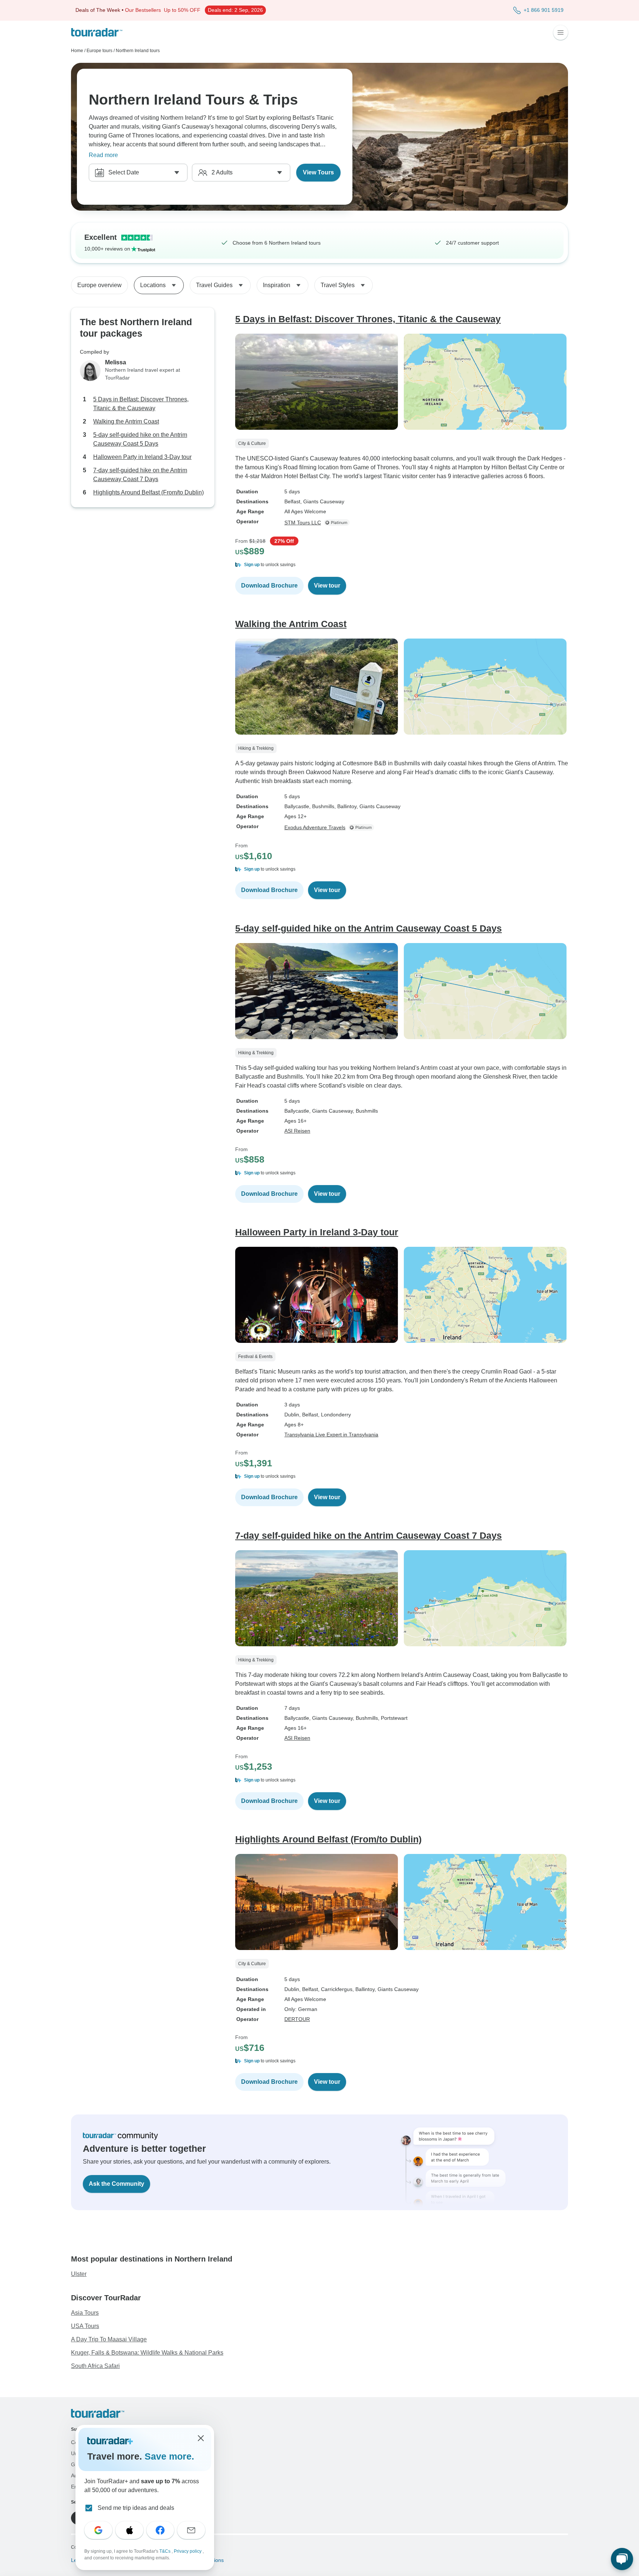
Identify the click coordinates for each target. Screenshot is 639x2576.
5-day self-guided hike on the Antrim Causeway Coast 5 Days (140, 440)
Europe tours (99, 51)
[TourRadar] (97, 32)
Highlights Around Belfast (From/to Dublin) (148, 493)
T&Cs (165, 2551)
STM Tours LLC (303, 523)
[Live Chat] (622, 2559)
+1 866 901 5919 (544, 10)
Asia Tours (85, 2313)
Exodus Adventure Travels (315, 827)
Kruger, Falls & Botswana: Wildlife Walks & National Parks (147, 2353)
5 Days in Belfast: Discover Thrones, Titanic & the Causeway (141, 404)
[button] (402, 565)
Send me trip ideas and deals (136, 2508)
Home (77, 51)
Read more (103, 155)
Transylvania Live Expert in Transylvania (331, 1435)
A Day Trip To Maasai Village (109, 2339)
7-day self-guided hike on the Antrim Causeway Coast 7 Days (140, 475)
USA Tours (85, 2326)
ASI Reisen (297, 1131)
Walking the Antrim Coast (126, 422)
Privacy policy (188, 2551)
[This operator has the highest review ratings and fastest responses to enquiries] (338, 523)
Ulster (79, 2274)
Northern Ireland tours (138, 51)
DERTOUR (297, 2019)
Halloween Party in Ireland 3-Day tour (142, 457)
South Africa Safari (95, 2366)
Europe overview (99, 285)
